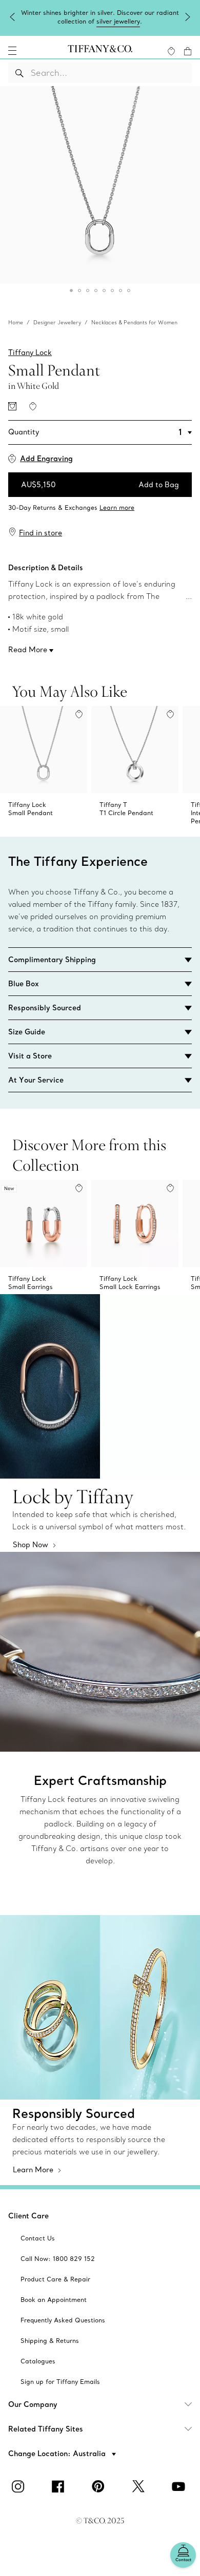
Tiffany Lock (30, 352)
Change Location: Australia (58, 2454)
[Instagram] (20, 2486)
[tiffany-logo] (100, 51)
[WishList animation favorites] (171, 51)
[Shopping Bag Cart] (188, 51)
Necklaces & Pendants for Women (134, 323)
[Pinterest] (100, 2486)
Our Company (33, 2404)
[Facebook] (60, 2486)
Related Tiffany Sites (46, 2429)
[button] (12, 51)
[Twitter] (140, 2486)
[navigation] (12, 51)
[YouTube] (180, 2486)
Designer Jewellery (57, 323)
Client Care (28, 2216)
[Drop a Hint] (12, 406)
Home (16, 323)
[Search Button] (20, 73)
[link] (100, 505)
